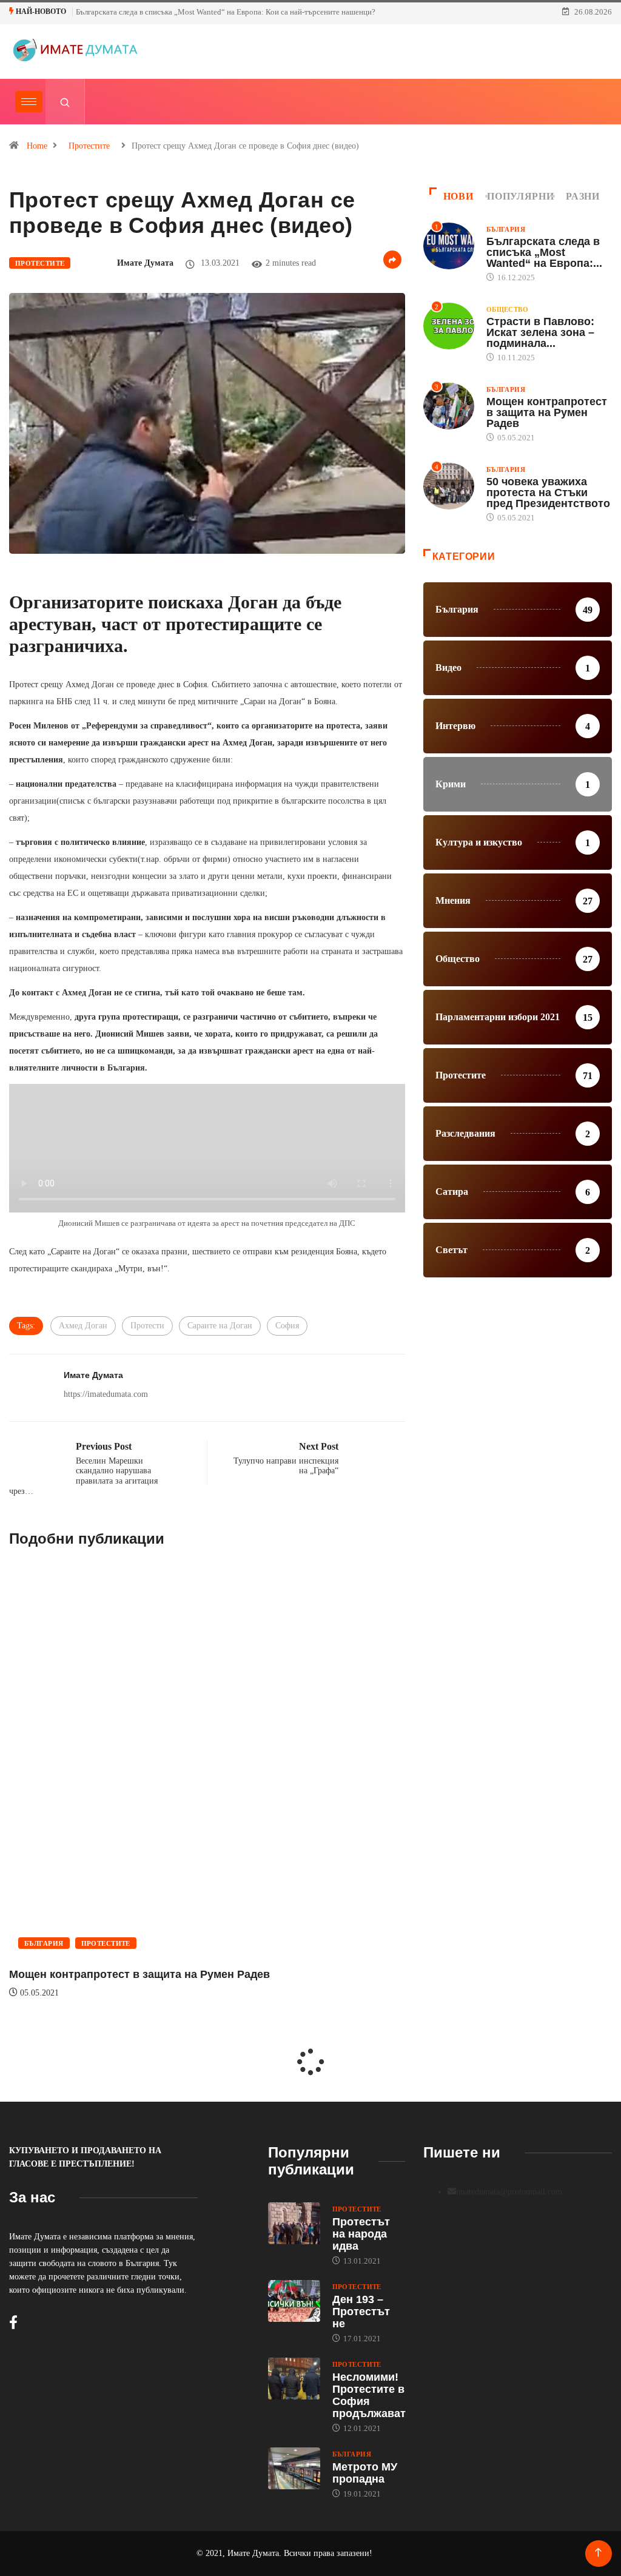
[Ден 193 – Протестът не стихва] (294, 2301)
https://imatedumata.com (106, 1394)
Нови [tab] (458, 196)
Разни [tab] (582, 196)
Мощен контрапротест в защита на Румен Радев (139, 1974)
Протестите (89, 146)
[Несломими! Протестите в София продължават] (294, 2379)
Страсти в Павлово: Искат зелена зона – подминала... (540, 332)
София (287, 1326)
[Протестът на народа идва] (294, 2223)
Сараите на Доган (220, 1326)
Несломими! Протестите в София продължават (369, 2395)
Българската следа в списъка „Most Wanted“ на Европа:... (544, 252)
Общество (508, 309)
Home (37, 146)
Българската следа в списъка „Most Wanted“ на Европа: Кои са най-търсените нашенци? (226, 12)
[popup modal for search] (65, 102)
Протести (147, 1326)
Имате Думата (145, 263)
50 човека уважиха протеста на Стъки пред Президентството (548, 493)
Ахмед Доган (83, 1326)
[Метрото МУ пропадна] (294, 2468)
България (44, 1943)
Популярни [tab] (520, 196)
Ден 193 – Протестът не (361, 2312)
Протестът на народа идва (361, 2234)
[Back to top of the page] (598, 2553)
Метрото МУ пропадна (365, 2473)
